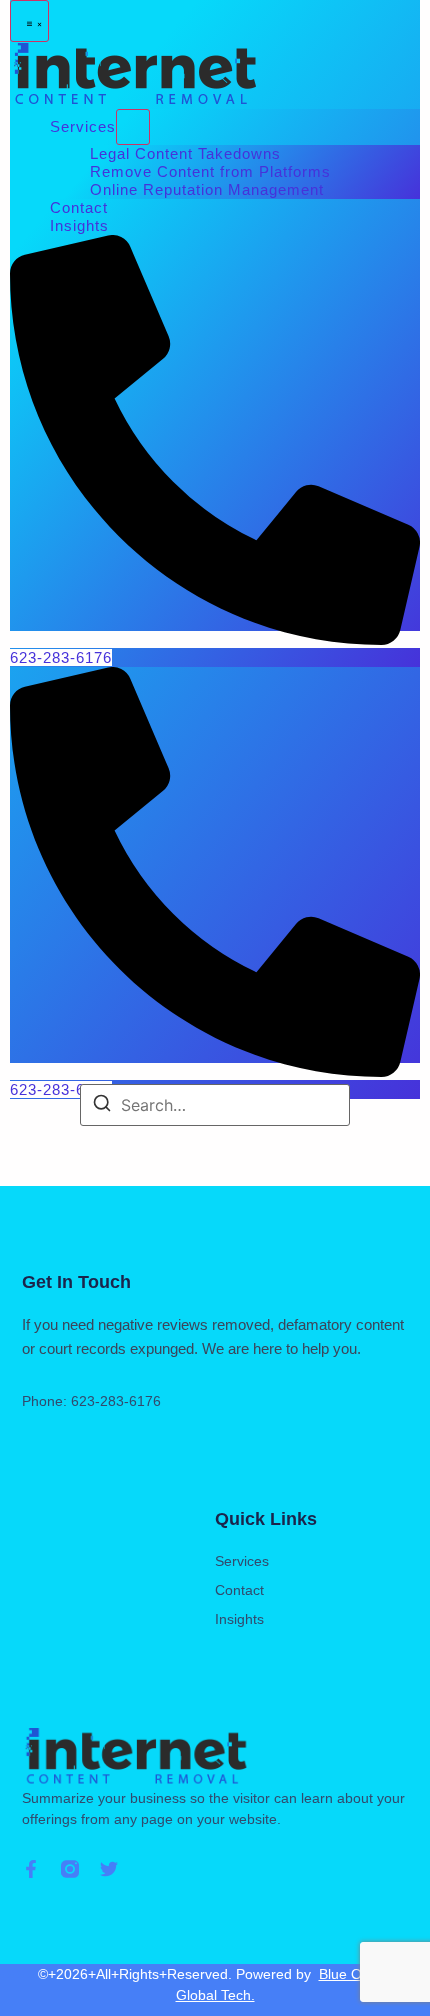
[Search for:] (215, 1105)
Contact (79, 207)
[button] (29, 21)
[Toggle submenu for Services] (133, 127)
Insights (79, 225)
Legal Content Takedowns (185, 153)
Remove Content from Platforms (210, 171)
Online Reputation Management (207, 189)
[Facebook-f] (31, 1869)
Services (83, 126)
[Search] (102, 1106)
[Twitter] (109, 1869)
